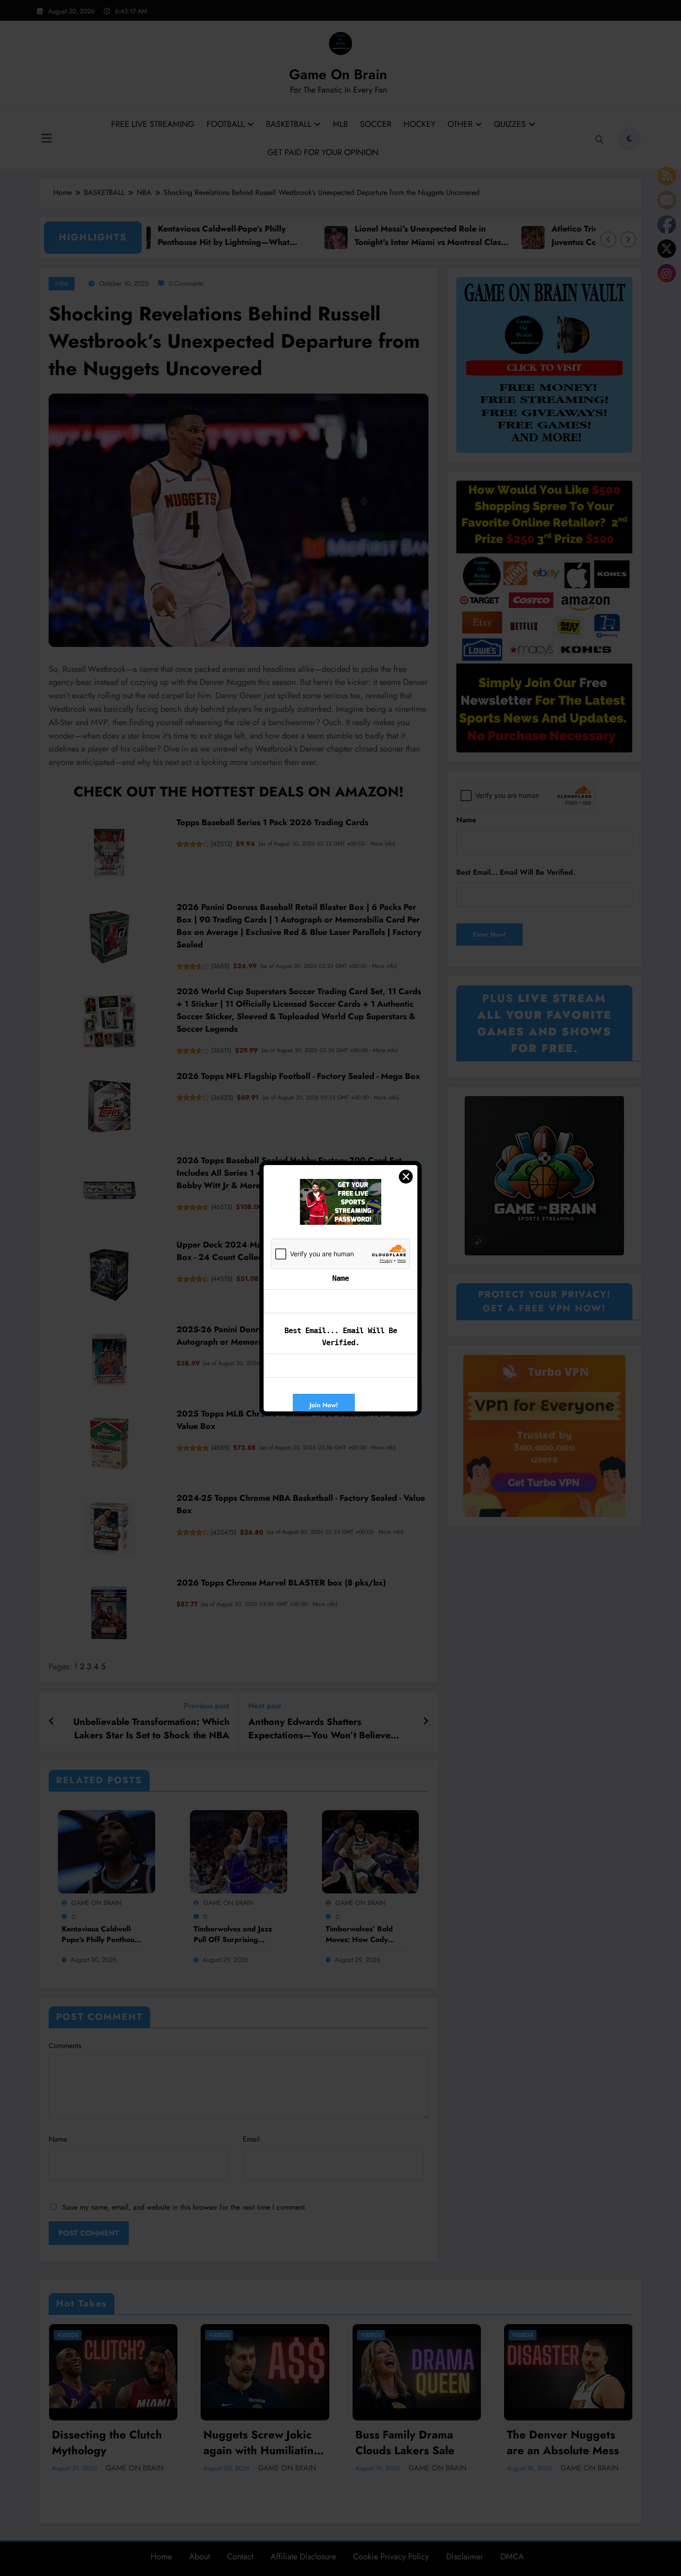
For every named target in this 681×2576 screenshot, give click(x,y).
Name (340, 1278)
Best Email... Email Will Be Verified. (341, 1337)
